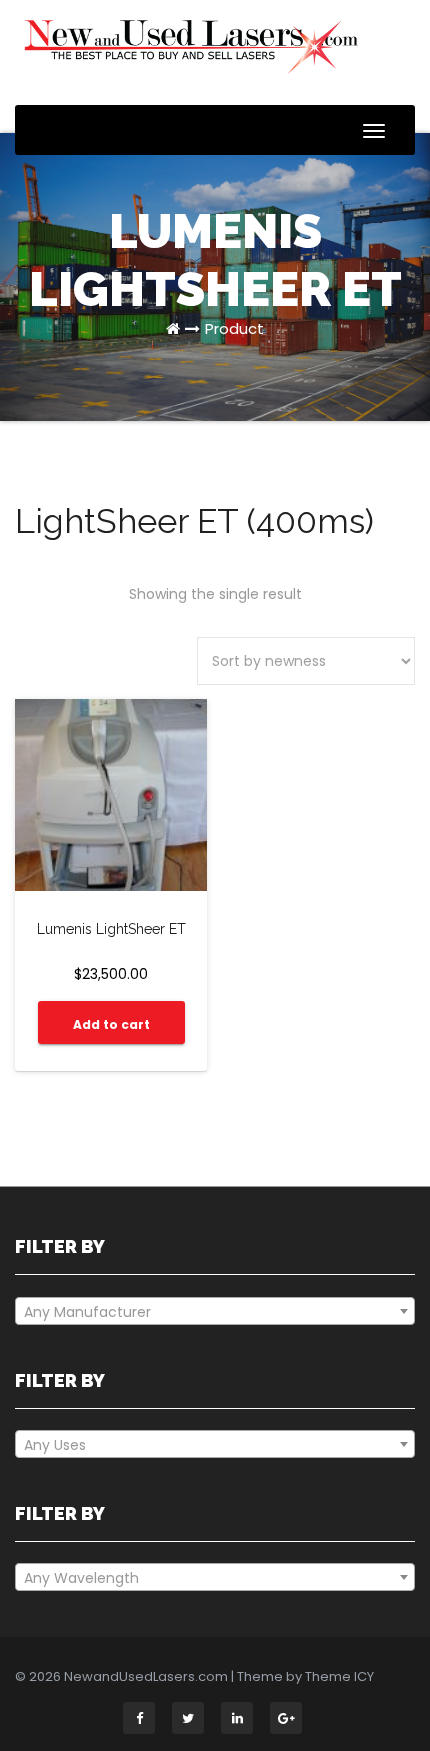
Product (234, 328)
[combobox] (215, 1311)
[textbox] (215, 1312)
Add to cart (111, 1024)
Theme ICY (339, 1676)
